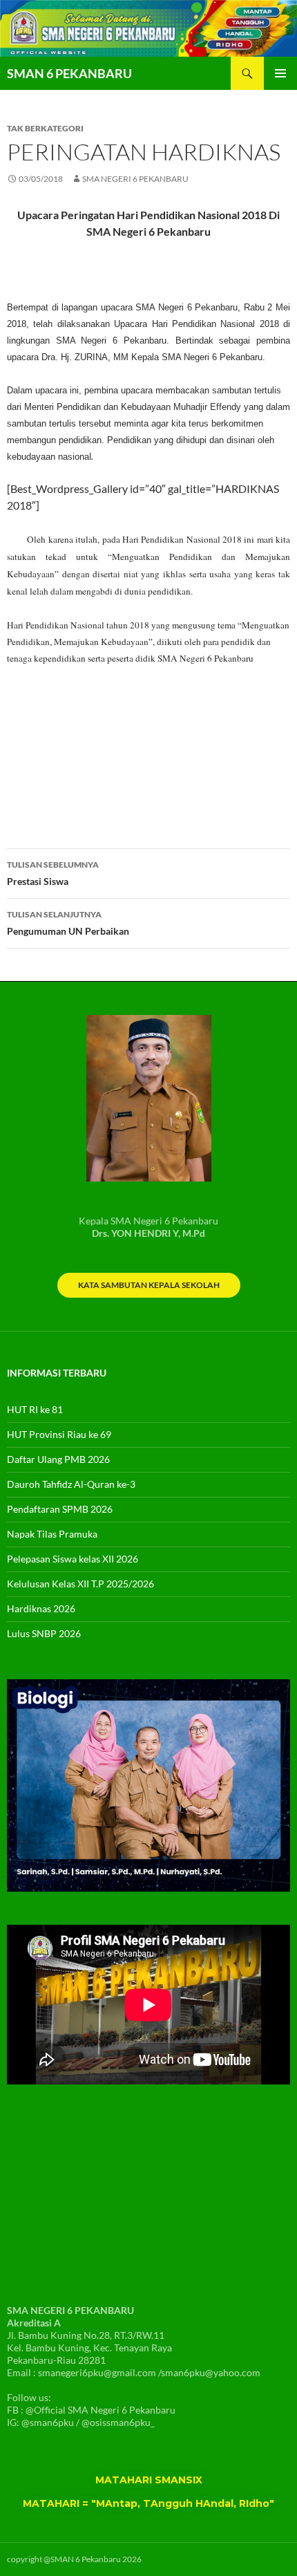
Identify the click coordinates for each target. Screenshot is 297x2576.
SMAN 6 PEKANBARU (69, 73)
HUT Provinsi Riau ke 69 (59, 1434)
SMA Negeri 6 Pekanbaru (135, 179)
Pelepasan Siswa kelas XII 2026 (73, 1559)
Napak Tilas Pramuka (52, 1534)
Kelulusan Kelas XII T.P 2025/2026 (80, 1584)
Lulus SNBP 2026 (44, 1633)
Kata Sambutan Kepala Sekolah (149, 1285)
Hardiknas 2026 (41, 1608)
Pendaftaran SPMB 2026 (60, 1509)
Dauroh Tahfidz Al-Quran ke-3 (71, 1484)
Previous (23, 1786)
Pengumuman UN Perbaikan (68, 923)
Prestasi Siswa (53, 873)
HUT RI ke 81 (35, 1409)
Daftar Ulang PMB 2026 (58, 1459)
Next (274, 1786)
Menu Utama (280, 73)
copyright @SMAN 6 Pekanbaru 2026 (74, 2559)
